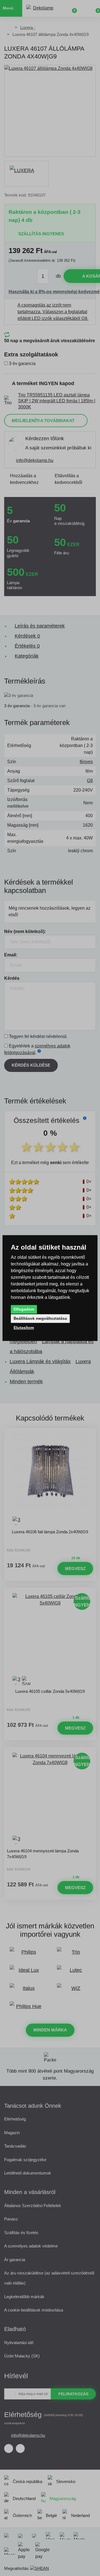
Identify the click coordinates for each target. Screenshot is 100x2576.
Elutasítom (24, 1328)
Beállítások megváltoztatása (40, 1318)
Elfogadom (24, 1309)
